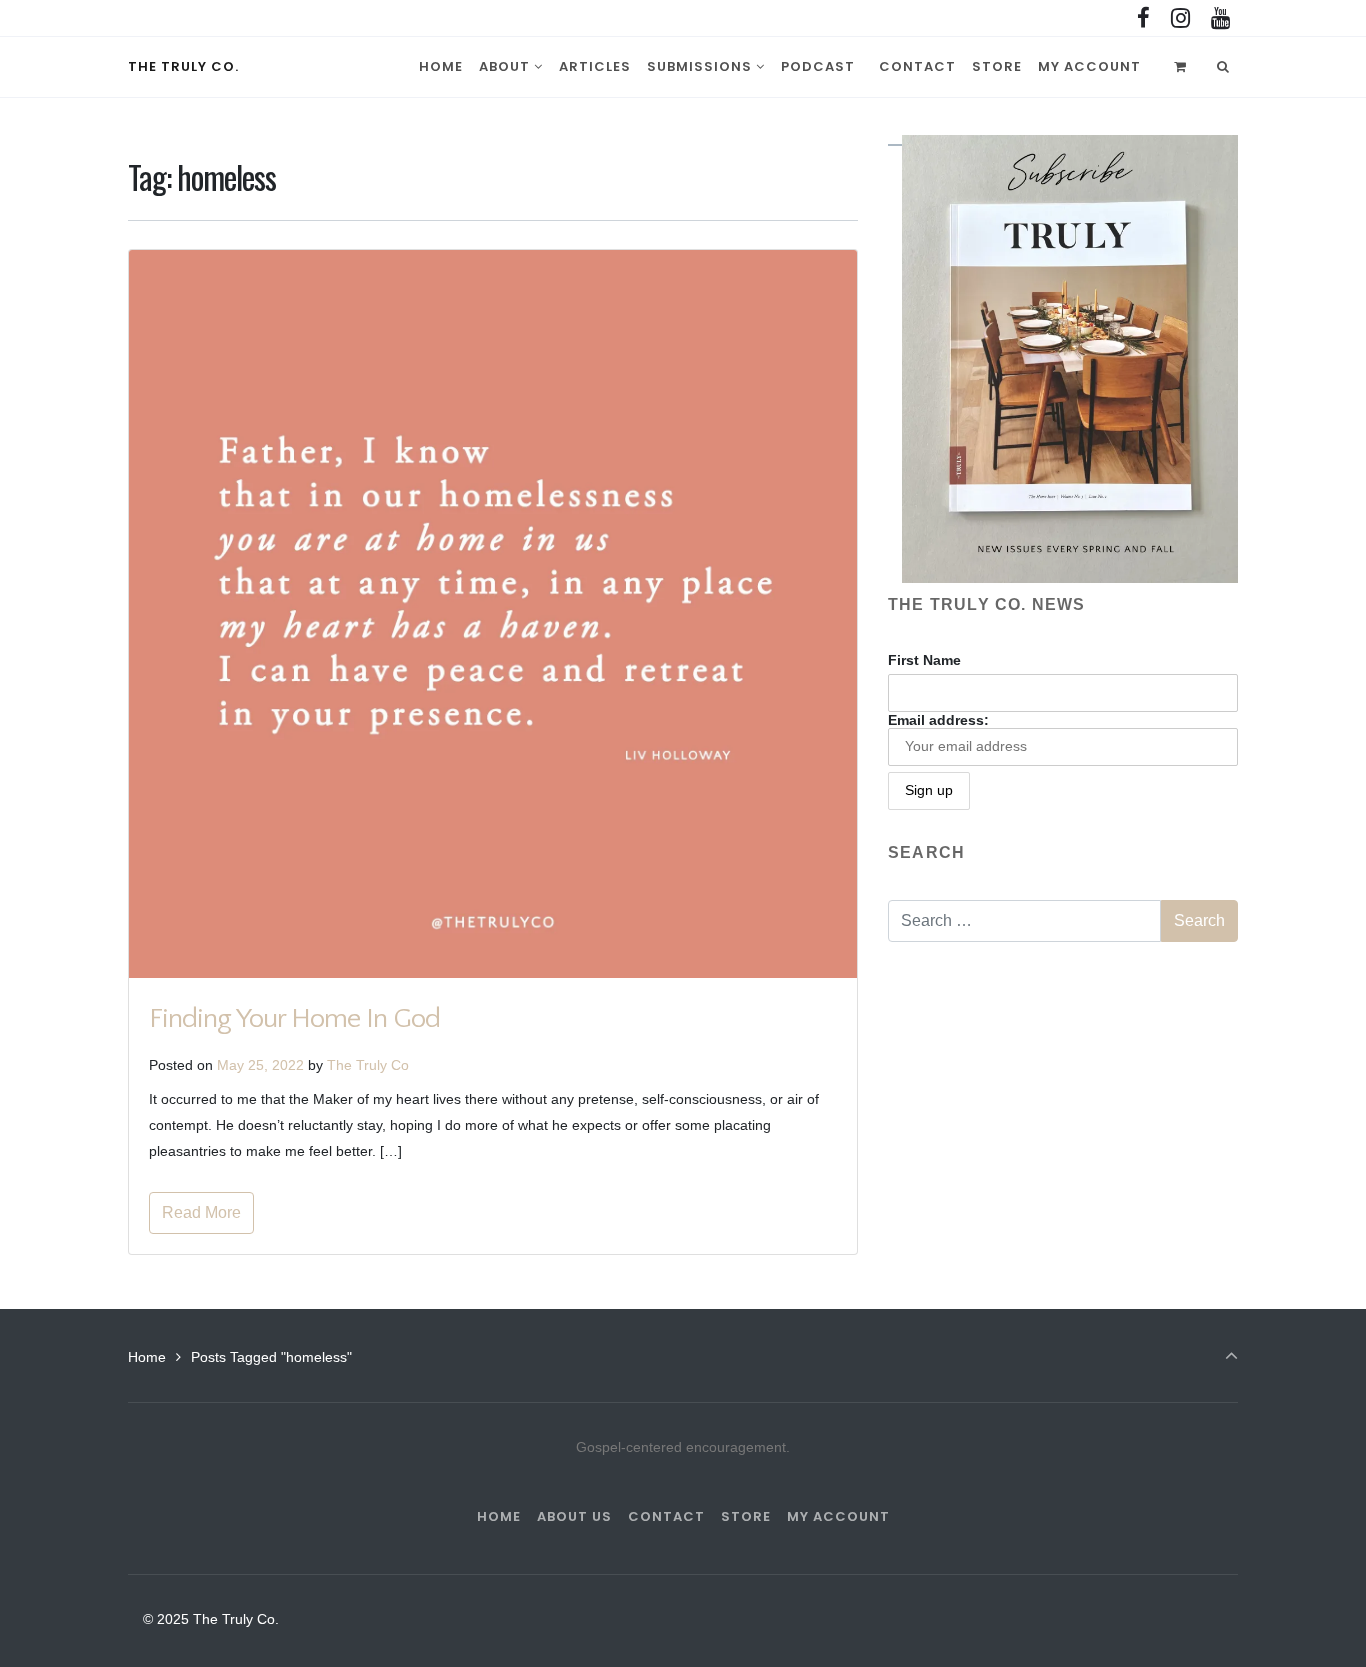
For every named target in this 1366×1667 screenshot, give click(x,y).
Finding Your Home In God (294, 1018)
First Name (924, 660)
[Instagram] (1180, 19)
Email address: (938, 720)
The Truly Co (368, 1065)
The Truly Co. (183, 66)
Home (147, 1357)
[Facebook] (1144, 19)
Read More (201, 1212)
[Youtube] (1220, 19)
